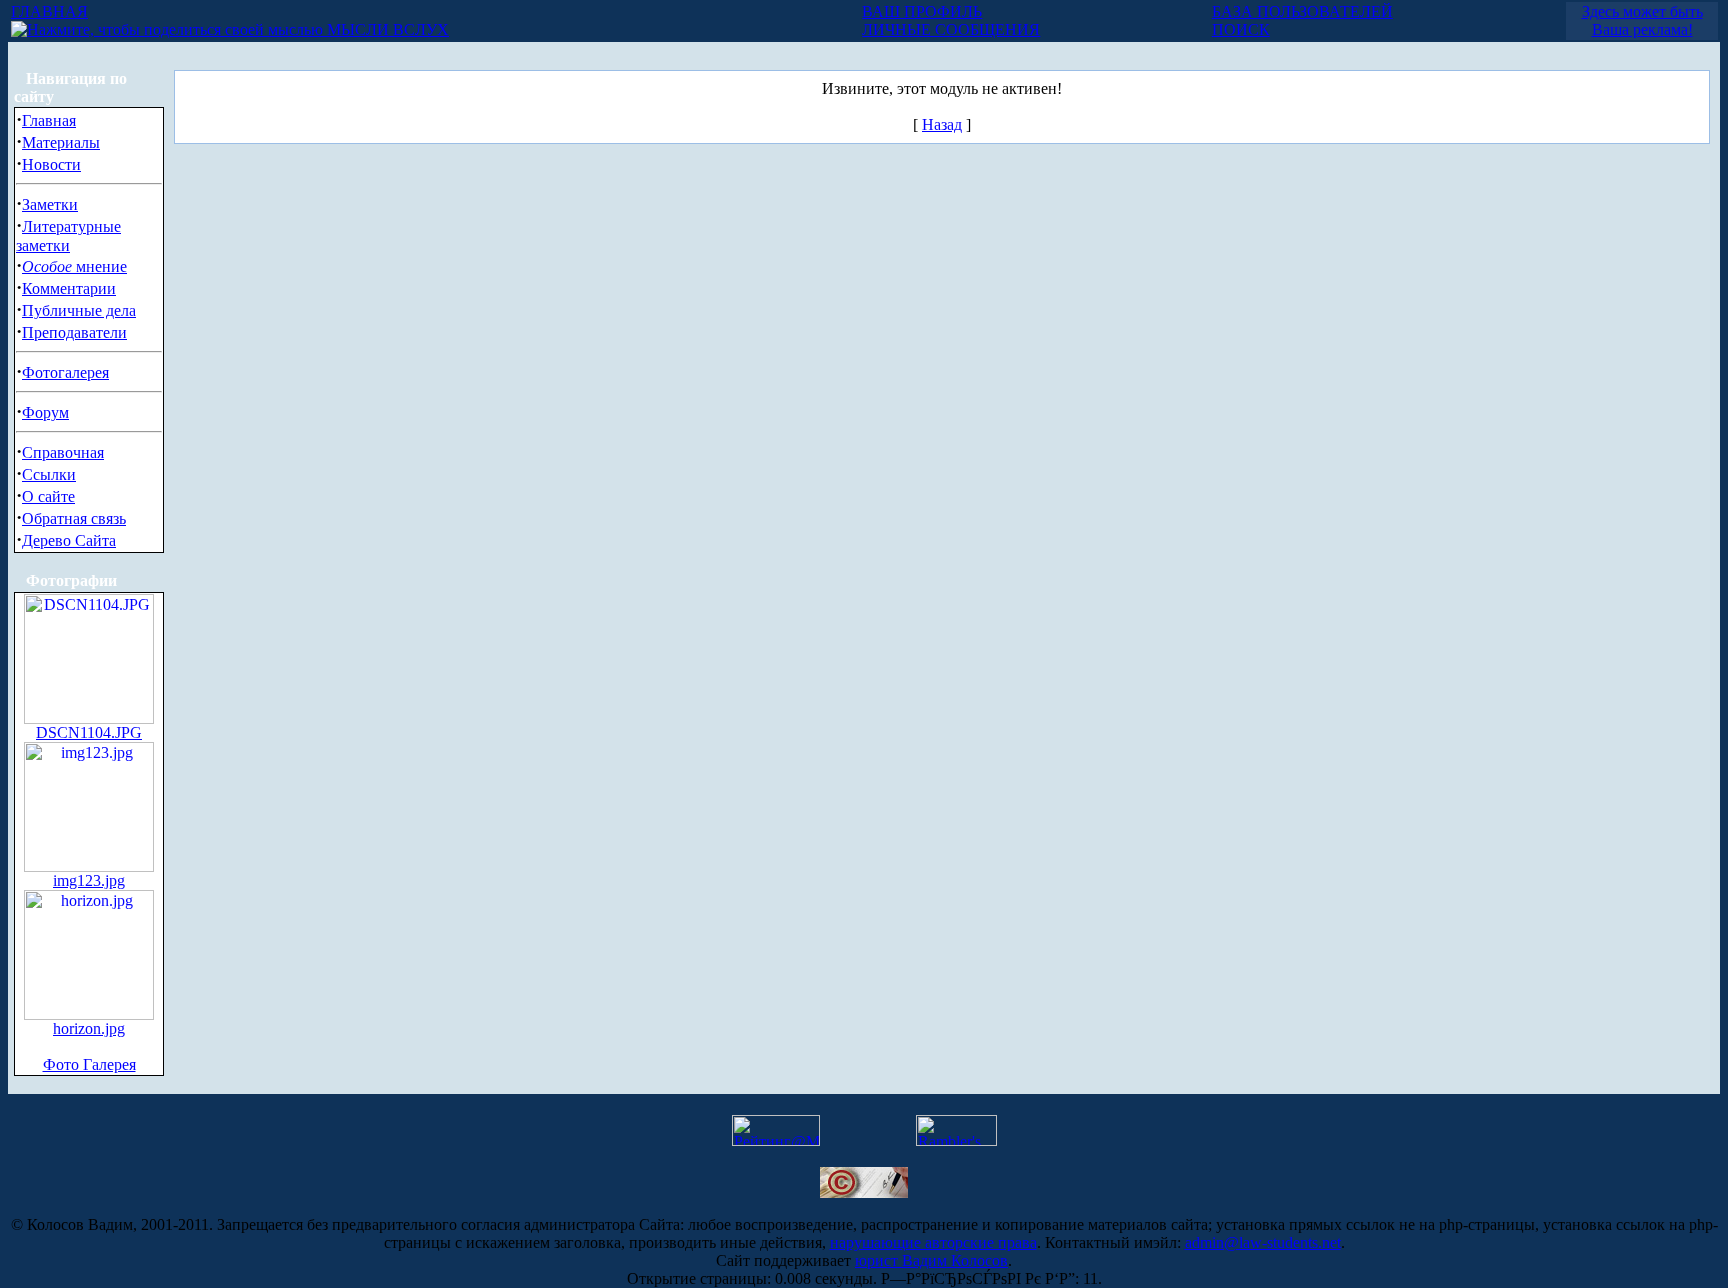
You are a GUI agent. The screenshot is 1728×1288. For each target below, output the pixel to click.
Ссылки (49, 474)
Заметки (50, 204)
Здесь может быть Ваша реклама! (1642, 20)
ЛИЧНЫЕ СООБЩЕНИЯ (951, 29)
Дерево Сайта (69, 540)
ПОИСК (1241, 29)
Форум (45, 412)
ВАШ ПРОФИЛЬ (922, 11)
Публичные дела (79, 310)
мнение (74, 266)
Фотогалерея (65, 372)
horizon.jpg (89, 1028)
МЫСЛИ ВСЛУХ (386, 29)
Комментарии (69, 288)
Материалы (61, 142)
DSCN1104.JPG (89, 732)
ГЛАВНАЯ (49, 11)
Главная (49, 120)
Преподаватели (74, 332)
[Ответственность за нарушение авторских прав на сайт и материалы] (864, 1192)
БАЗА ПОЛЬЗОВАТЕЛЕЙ (1302, 11)
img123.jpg (89, 880)
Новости (51, 164)
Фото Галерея (89, 1064)
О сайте (48, 496)
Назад (942, 124)
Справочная (63, 452)
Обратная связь (74, 518)
